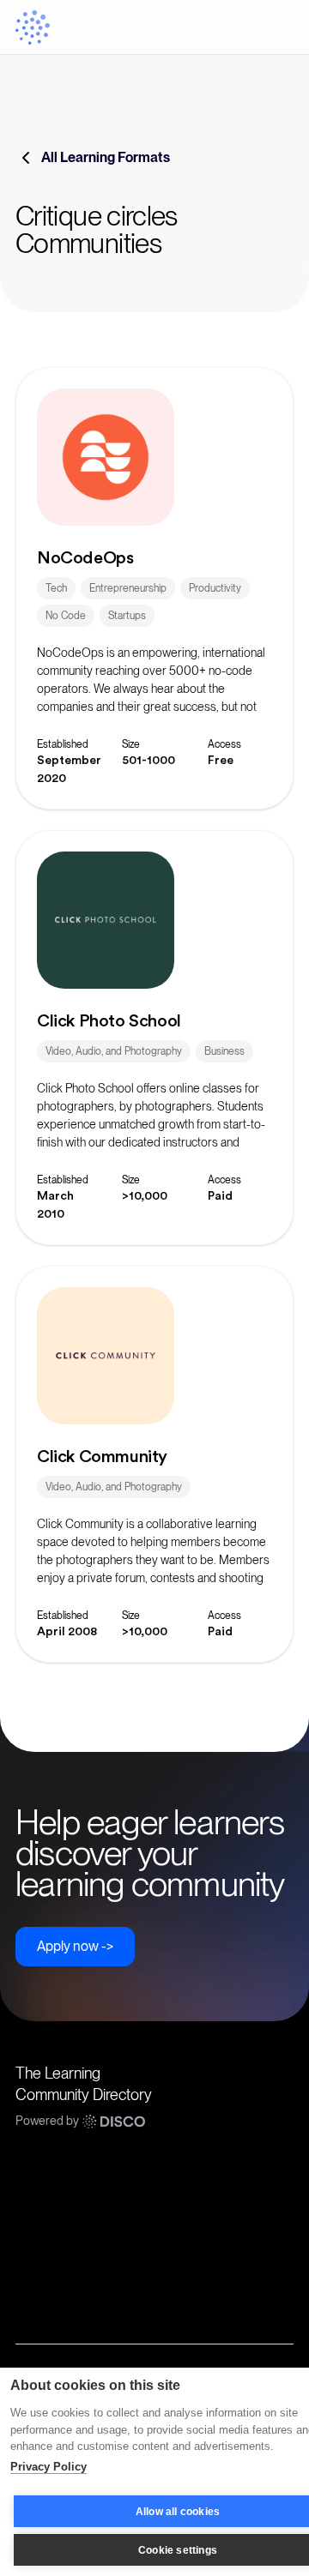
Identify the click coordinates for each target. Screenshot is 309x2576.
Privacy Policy (48, 2467)
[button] (276, 27)
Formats (38, 2268)
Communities (51, 2173)
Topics (33, 2205)
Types (32, 2236)
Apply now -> (75, 1946)
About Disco (49, 2300)
